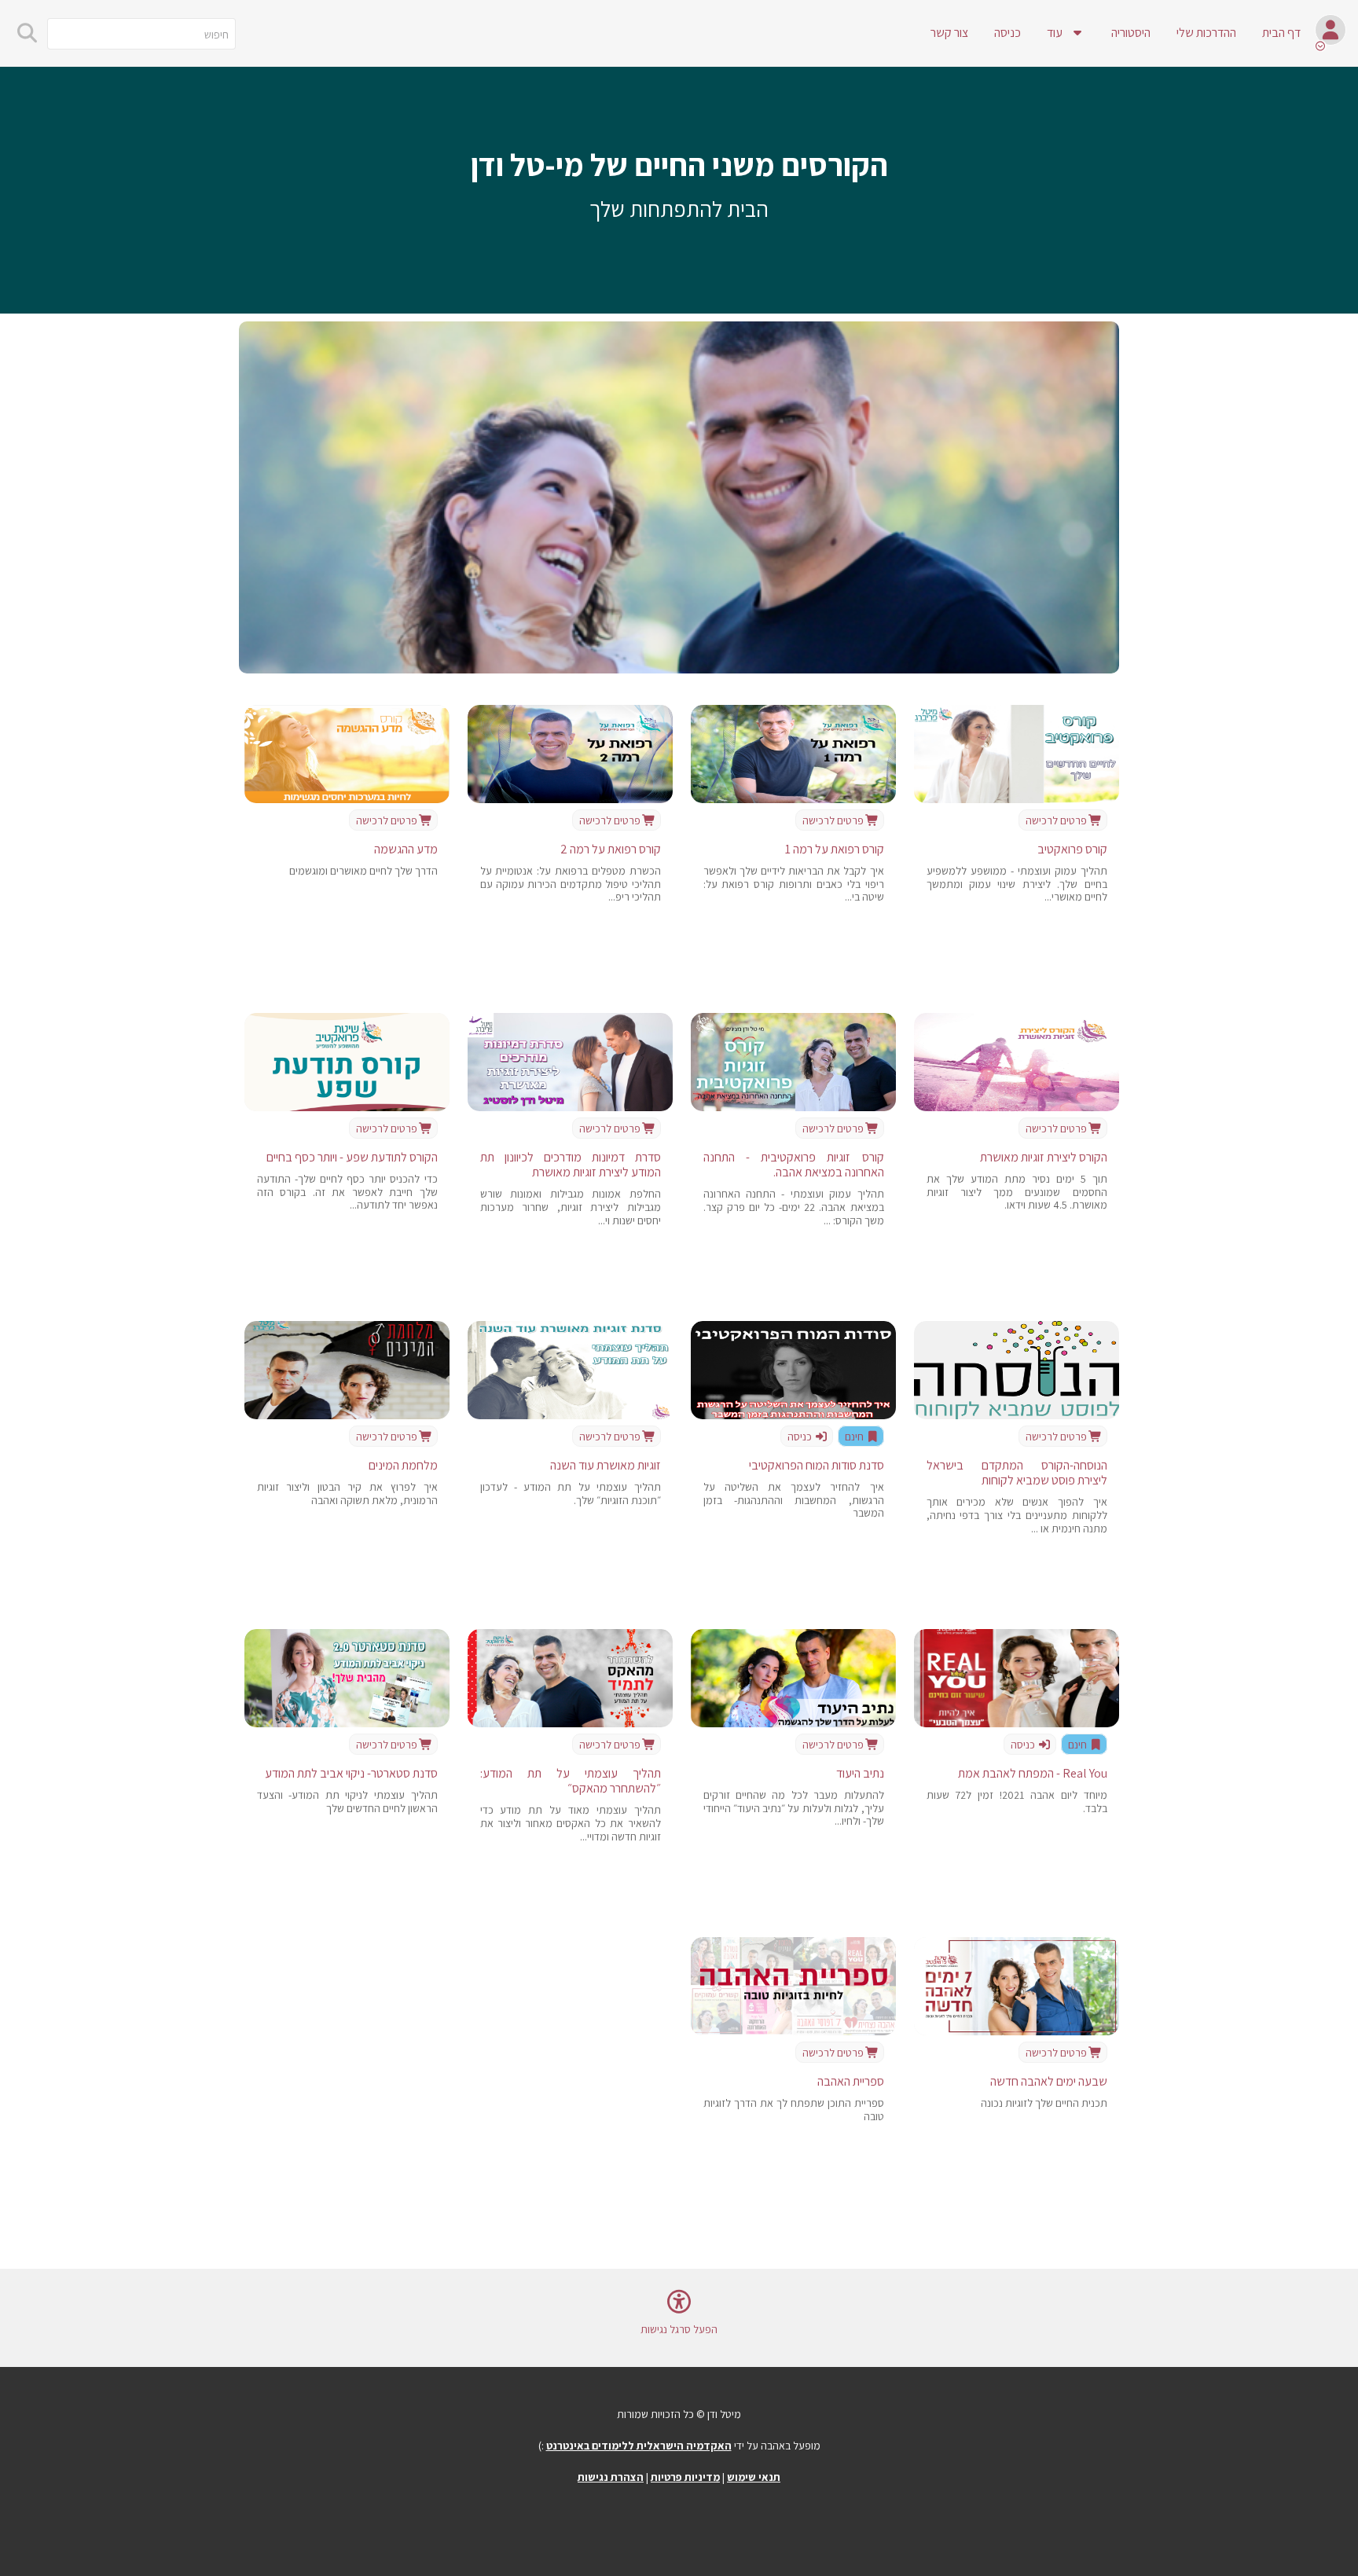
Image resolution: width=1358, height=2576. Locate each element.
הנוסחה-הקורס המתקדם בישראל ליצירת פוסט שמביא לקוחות (1017, 1473)
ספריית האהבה (851, 2081)
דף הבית (1281, 33)
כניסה (1007, 33)
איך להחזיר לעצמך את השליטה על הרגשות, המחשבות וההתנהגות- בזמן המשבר (794, 1500)
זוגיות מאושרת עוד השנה (606, 1465)
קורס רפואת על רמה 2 (611, 849)
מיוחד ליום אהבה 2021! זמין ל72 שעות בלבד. (1017, 1802)
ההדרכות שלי (1206, 33)
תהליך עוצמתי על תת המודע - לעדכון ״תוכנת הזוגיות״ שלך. (571, 1493)
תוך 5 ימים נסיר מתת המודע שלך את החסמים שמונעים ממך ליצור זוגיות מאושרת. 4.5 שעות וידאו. (1017, 1192)
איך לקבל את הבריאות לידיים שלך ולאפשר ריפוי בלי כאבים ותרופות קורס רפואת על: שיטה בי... (794, 884)
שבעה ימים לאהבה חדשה (1049, 2081)
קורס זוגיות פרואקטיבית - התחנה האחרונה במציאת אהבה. (794, 1165)
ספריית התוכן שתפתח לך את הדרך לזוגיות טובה (794, 2110)
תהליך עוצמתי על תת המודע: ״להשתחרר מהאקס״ (571, 1781)
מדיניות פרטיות (685, 2477)
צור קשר (949, 33)
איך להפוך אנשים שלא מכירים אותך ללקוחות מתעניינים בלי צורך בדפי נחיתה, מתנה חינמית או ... (1017, 1515)
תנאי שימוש (754, 2477)
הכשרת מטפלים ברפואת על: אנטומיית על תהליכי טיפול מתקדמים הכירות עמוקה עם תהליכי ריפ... (571, 884)
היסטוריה (1131, 33)
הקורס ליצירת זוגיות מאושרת (1044, 1157)
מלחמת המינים (403, 1465)
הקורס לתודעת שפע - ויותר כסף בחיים (352, 1157)
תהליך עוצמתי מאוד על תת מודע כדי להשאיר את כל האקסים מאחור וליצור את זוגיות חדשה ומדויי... (571, 1823)
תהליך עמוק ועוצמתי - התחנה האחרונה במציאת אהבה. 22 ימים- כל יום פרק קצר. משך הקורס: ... (794, 1207)
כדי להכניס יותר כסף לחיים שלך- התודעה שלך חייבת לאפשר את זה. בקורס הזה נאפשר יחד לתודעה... (347, 1192)
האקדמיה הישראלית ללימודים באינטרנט (639, 2446)
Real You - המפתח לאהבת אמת (1033, 1773)
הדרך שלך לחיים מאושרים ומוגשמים (363, 871)
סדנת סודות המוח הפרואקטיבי (817, 1465)
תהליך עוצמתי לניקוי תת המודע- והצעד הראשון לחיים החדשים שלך (347, 1802)
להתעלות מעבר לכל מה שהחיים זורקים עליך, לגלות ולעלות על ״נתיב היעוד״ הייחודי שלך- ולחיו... (794, 1808)
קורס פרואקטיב (1072, 849)
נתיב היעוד (860, 1773)
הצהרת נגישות (611, 2477)
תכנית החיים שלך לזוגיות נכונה (1044, 2103)
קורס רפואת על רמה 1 (835, 849)
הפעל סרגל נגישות (679, 2329)
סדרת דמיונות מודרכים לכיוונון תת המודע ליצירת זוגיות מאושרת (571, 1165)
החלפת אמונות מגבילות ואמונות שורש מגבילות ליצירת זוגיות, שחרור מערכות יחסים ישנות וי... (571, 1207)
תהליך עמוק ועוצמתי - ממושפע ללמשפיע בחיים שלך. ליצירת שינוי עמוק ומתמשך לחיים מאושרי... (1017, 884)
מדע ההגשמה (406, 849)
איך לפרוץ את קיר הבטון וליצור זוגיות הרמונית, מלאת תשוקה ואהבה (347, 1493)
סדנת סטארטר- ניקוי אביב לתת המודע (351, 1773)
